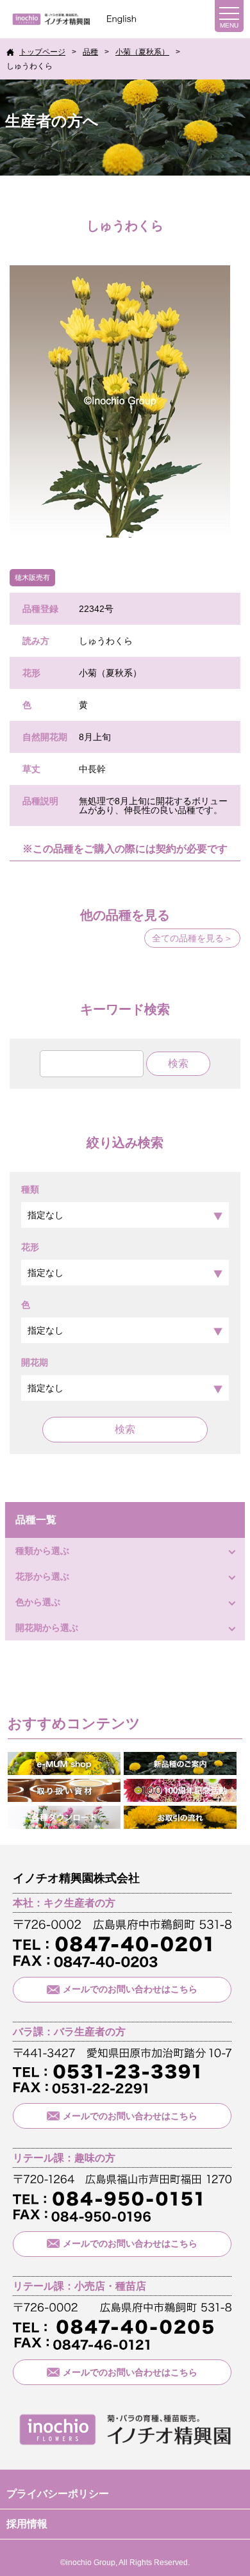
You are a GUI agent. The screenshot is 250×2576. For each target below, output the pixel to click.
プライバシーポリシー (58, 2494)
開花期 (35, 1362)
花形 (30, 1247)
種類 (30, 1189)
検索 (125, 1429)
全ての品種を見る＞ (192, 938)
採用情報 (27, 2524)
